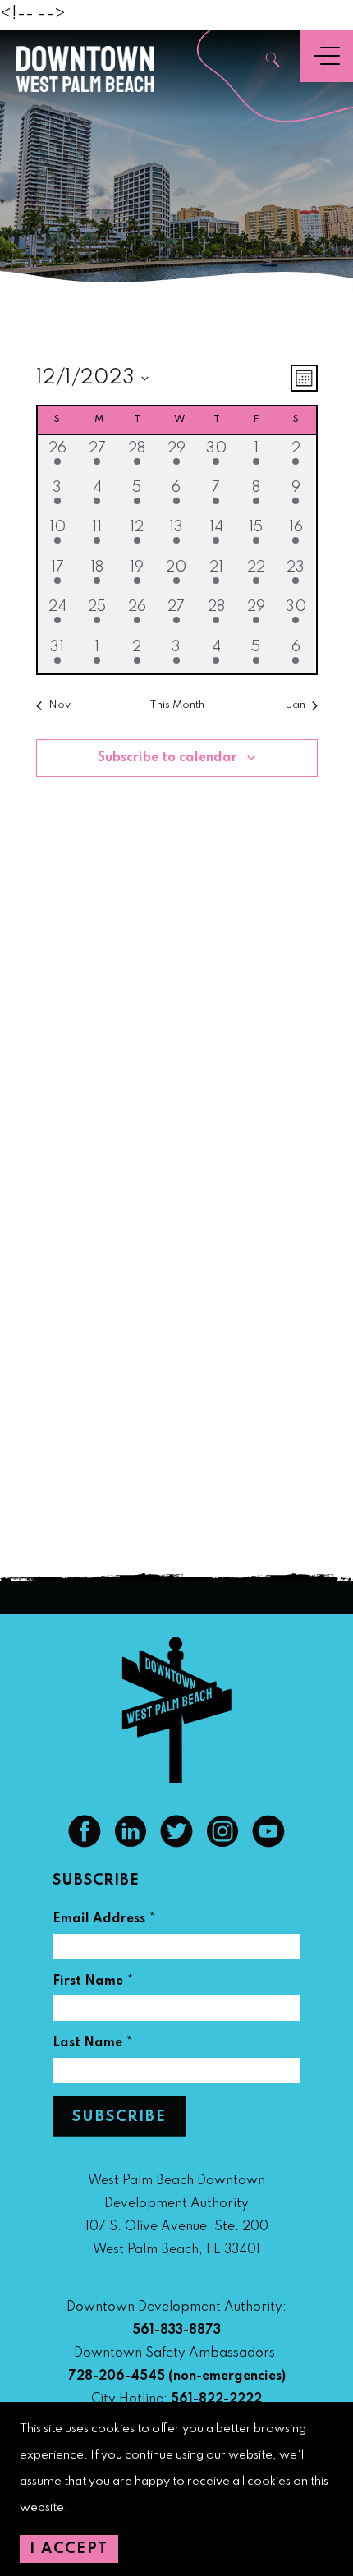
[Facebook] (85, 1844)
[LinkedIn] (131, 1844)
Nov (60, 705)
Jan (296, 705)
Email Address (104, 1921)
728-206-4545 (117, 2376)
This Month (177, 705)
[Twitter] (176, 1844)
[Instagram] (222, 1844)
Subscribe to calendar (167, 758)
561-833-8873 (176, 2330)
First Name (93, 1984)
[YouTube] (268, 1844)
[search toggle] (273, 61)
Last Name (93, 2045)
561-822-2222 (216, 2399)
